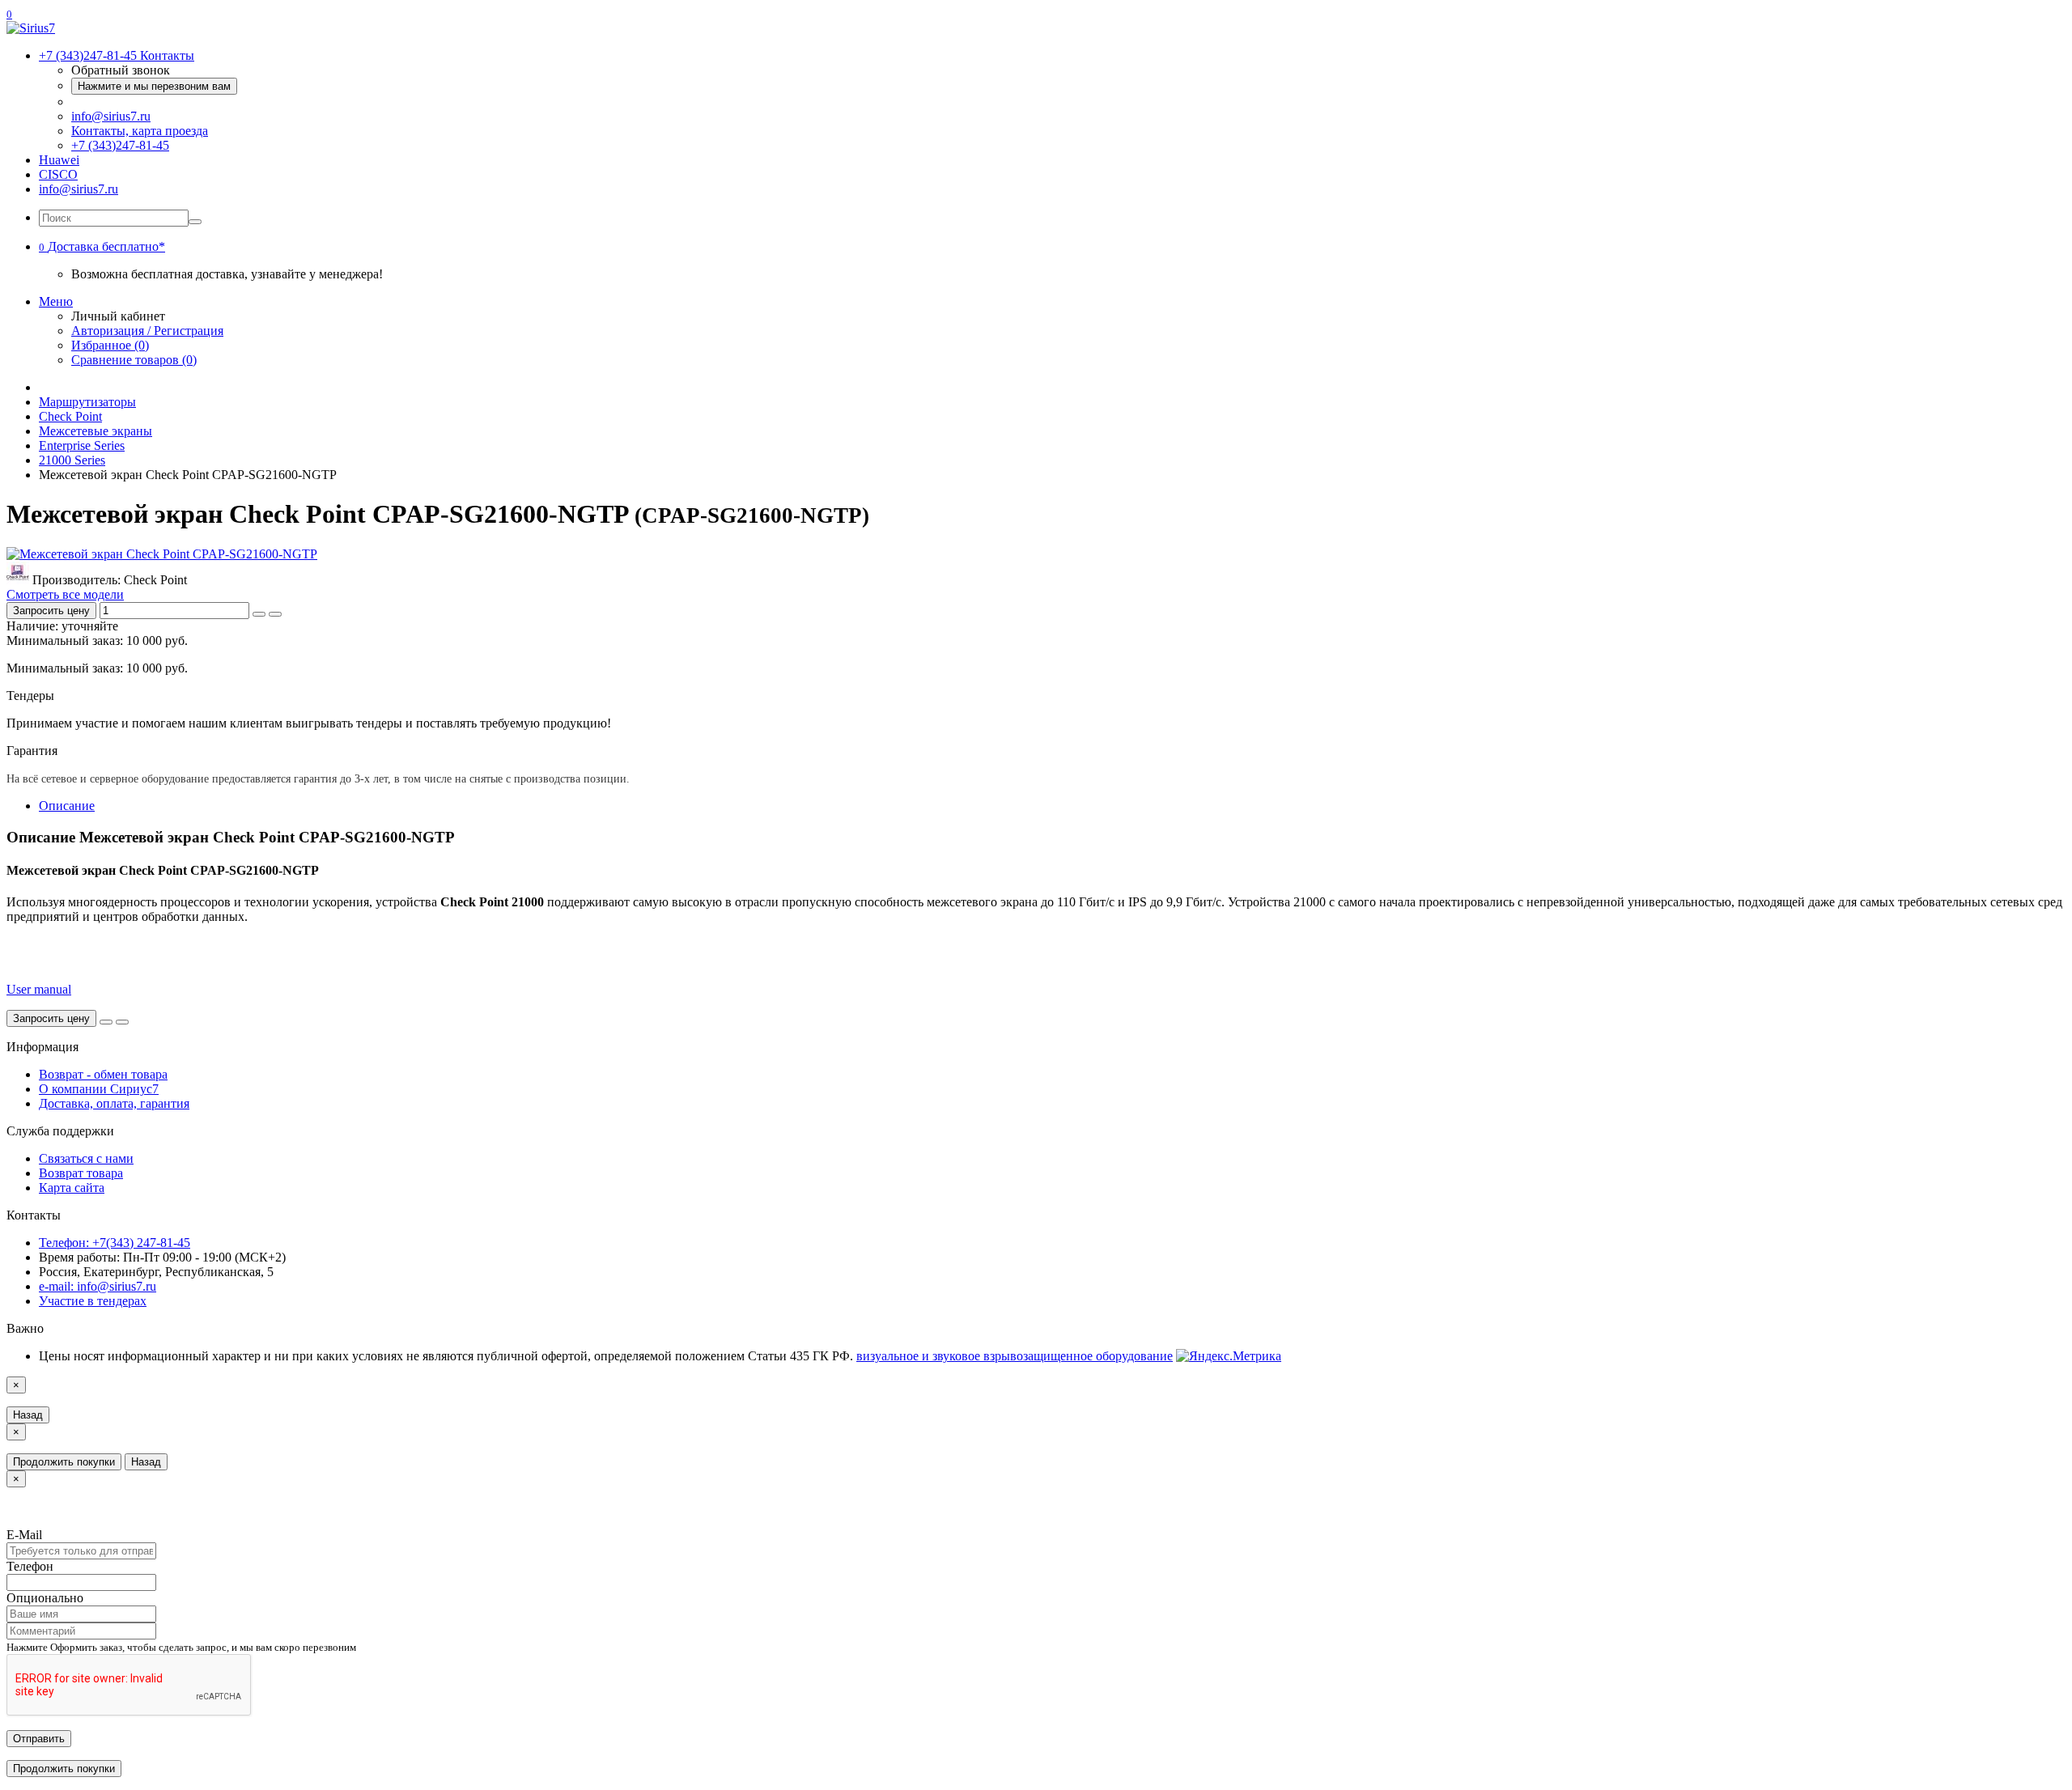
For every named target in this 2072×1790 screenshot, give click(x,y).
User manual (39, 989)
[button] (102, 246)
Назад (28, 1415)
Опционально (45, 1598)
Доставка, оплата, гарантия (114, 1103)
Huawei (59, 160)
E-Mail (24, 1535)
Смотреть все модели (65, 594)
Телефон (30, 1566)
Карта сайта (72, 1188)
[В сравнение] (275, 614)
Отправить (39, 1739)
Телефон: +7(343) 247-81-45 (115, 1243)
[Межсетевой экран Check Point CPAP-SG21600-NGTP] (162, 554)
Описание (67, 806)
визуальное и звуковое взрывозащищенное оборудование (1015, 1356)
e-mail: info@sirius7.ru (98, 1286)
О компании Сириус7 (99, 1089)
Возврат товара (81, 1173)
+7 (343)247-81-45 (120, 145)
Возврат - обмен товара (103, 1074)
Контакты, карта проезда (140, 131)
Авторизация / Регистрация (147, 331)
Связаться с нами (86, 1158)
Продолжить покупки (64, 1462)
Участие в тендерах (93, 1301)
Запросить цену (51, 611)
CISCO (58, 174)
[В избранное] (259, 614)
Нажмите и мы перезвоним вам (154, 86)
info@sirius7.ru (111, 116)
